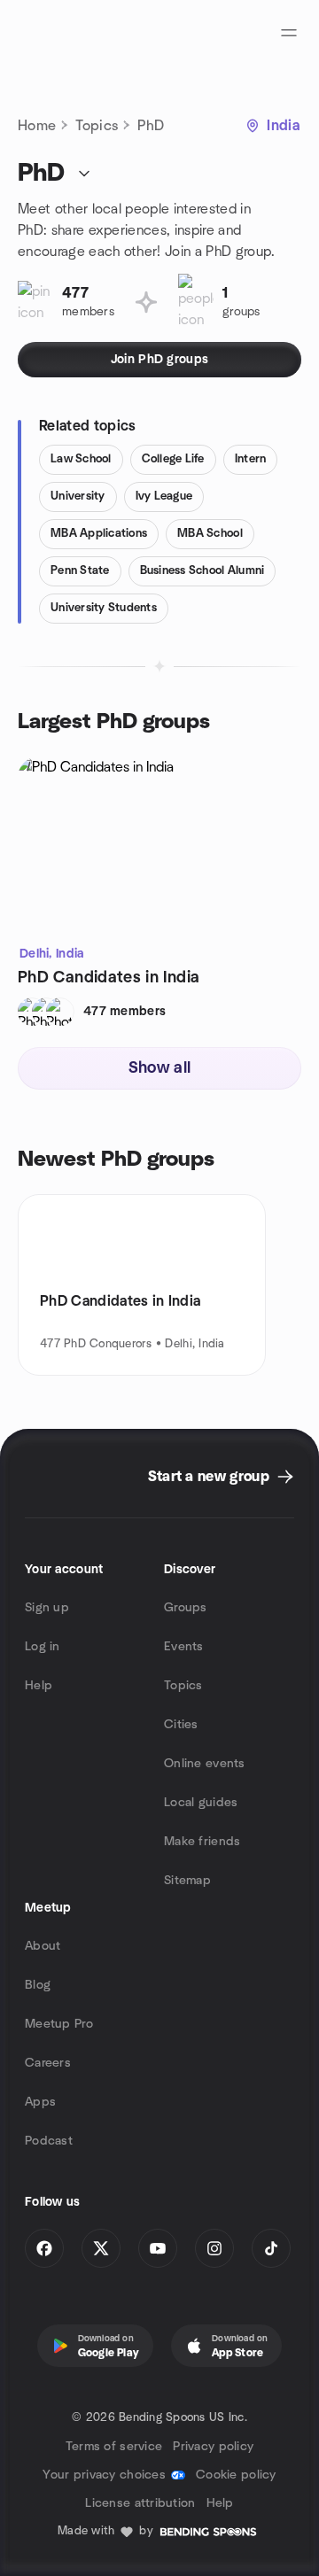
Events (184, 1647)
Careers (48, 2063)
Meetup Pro (59, 2024)
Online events (205, 1764)
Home (37, 126)
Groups (186, 1608)
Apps (40, 2102)
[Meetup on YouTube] (158, 2248)
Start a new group (209, 1477)
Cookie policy (236, 2475)
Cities (181, 1725)
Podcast (49, 2141)
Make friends (202, 1842)
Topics (97, 126)
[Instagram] (214, 2248)
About (43, 1946)
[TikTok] (271, 2248)
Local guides (201, 1803)
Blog (38, 1985)
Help (39, 1686)
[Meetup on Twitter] (101, 2248)
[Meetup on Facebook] (44, 2248)
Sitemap (187, 1881)
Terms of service (114, 2447)
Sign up (47, 1608)
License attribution (140, 2503)
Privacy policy (213, 2447)
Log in (43, 1647)
